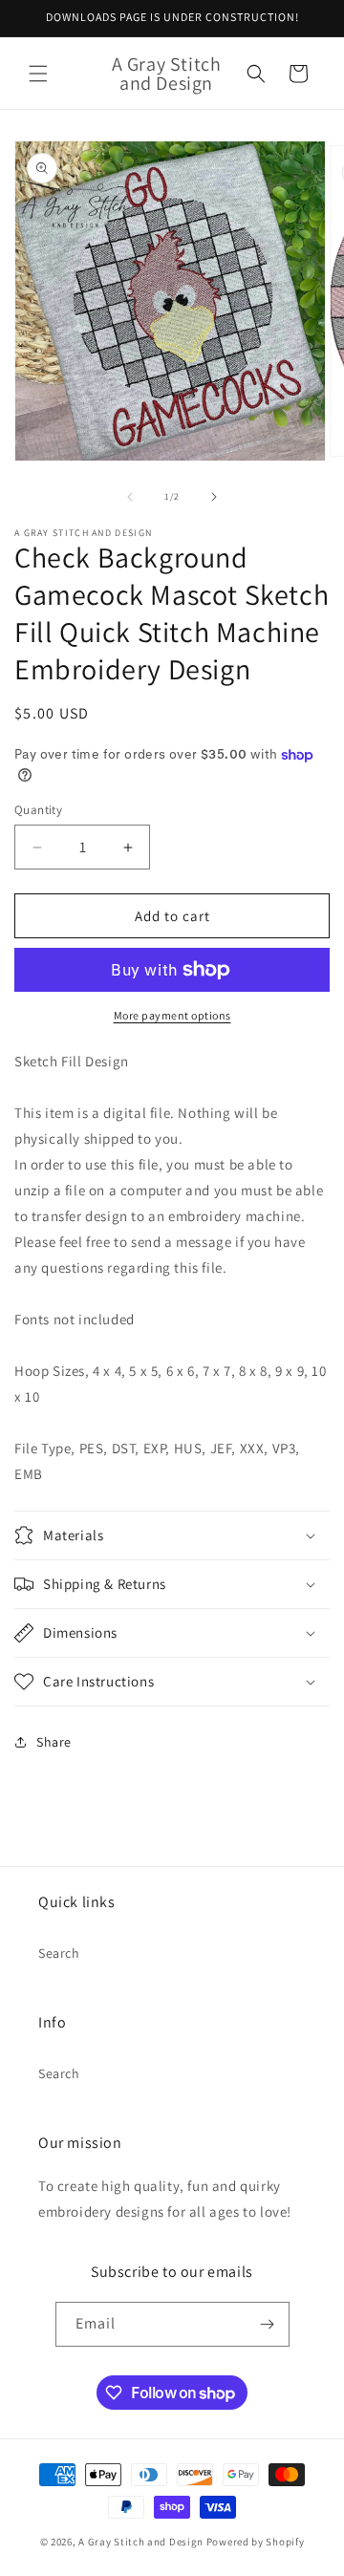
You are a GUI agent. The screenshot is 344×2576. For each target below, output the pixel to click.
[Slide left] (130, 497)
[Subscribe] (268, 2324)
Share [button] (54, 1742)
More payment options (172, 1015)
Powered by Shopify (256, 2542)
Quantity (38, 810)
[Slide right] (214, 497)
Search (59, 1953)
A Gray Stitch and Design (141, 2542)
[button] (38, 74)
